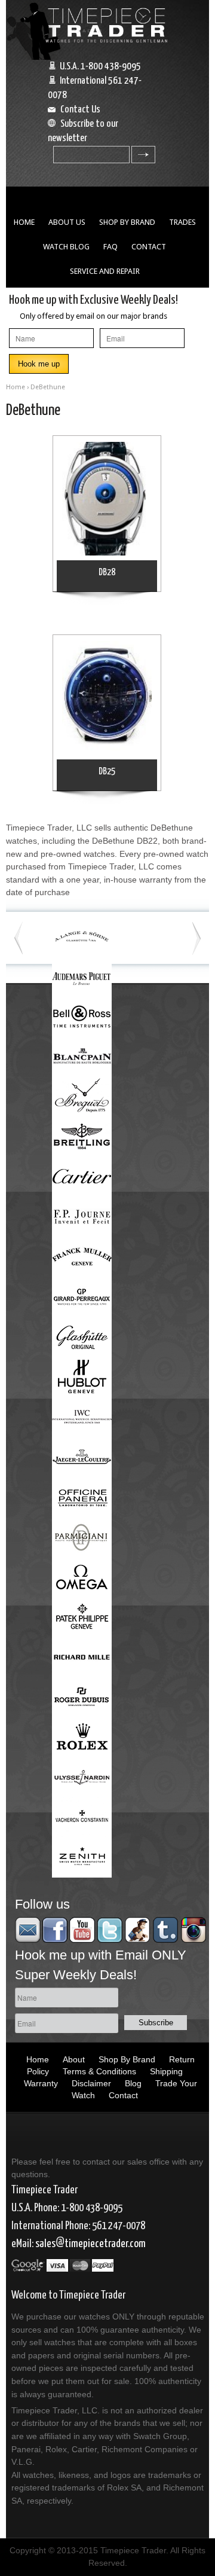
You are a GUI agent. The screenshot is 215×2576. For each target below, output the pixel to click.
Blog (133, 2083)
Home (24, 222)
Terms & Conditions (99, 2071)
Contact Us (80, 110)
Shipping (166, 2071)
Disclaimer (91, 2083)
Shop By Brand (127, 222)
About (74, 2059)
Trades (182, 222)
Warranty (41, 2083)
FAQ (110, 247)
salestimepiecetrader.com (90, 2244)
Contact (149, 247)
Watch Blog (66, 247)
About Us (67, 222)
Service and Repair (105, 271)
